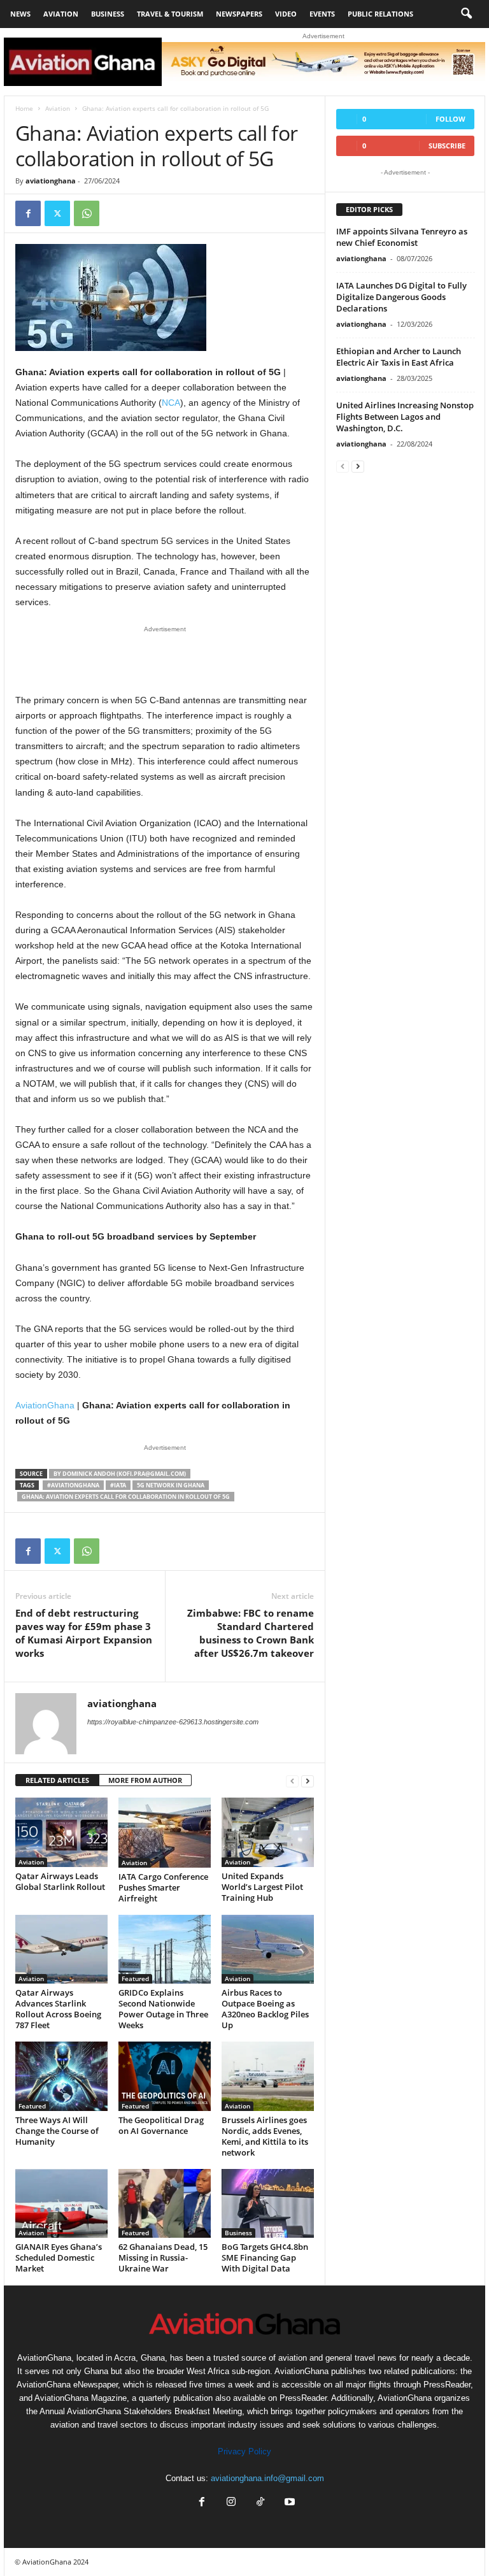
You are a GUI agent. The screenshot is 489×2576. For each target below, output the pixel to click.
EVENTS (322, 14)
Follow (450, 119)
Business (108, 14)
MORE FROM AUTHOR (145, 1780)
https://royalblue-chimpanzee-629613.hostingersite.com (173, 1722)
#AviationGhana (73, 1485)
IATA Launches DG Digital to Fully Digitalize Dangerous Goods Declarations (401, 297)
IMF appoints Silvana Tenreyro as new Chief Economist (402, 237)
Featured (135, 1979)
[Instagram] (231, 2503)
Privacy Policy (244, 2451)
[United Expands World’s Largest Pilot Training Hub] (268, 1832)
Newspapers (239, 14)
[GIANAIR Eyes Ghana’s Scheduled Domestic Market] (61, 2203)
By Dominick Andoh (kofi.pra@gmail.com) (120, 1474)
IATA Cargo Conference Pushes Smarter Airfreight (163, 1887)
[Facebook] (28, 213)
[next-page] (308, 1781)
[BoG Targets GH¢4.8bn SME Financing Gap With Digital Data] (268, 2203)
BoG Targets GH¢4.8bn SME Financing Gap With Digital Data (265, 2258)
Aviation (61, 14)
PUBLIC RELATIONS (380, 14)
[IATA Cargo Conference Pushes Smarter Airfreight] (165, 1833)
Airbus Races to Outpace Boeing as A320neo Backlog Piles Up (265, 2009)
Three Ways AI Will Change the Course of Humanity (57, 2131)
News (20, 14)
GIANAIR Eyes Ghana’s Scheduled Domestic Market (59, 2258)
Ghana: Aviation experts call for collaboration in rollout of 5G (126, 1497)
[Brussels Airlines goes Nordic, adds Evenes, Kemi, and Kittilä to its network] (268, 2076)
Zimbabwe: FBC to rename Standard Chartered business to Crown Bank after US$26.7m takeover (251, 1633)
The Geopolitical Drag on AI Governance (161, 2125)
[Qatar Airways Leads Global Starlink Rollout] (61, 1832)
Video (286, 14)
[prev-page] (292, 1781)
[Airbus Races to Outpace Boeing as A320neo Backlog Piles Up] (268, 1949)
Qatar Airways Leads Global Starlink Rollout (60, 1881)
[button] (466, 14)
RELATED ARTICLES (57, 1780)
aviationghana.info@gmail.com (267, 2478)
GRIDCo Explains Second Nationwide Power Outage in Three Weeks (163, 2009)
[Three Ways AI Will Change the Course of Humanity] (61, 2076)
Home (24, 108)
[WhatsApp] (87, 213)
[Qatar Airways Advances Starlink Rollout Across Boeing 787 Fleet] (61, 1949)
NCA (171, 403)
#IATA (118, 1485)
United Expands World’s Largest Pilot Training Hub (262, 1887)
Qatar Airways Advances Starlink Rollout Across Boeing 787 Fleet (58, 2009)
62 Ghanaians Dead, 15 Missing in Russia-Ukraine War (163, 2258)
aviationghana (51, 181)
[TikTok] (260, 2503)
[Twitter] (57, 213)
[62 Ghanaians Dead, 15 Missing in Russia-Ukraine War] (165, 2203)
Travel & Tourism (170, 14)
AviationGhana (45, 1405)
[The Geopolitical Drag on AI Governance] (165, 2076)
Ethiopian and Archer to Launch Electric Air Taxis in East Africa (399, 357)
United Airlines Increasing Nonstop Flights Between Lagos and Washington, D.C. (405, 417)
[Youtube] (288, 2503)
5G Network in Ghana (171, 1485)
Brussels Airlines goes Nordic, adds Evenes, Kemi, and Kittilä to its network (265, 2136)
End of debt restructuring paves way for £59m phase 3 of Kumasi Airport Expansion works (84, 1633)
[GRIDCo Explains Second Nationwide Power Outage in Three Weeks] (165, 1949)
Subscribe (447, 146)
